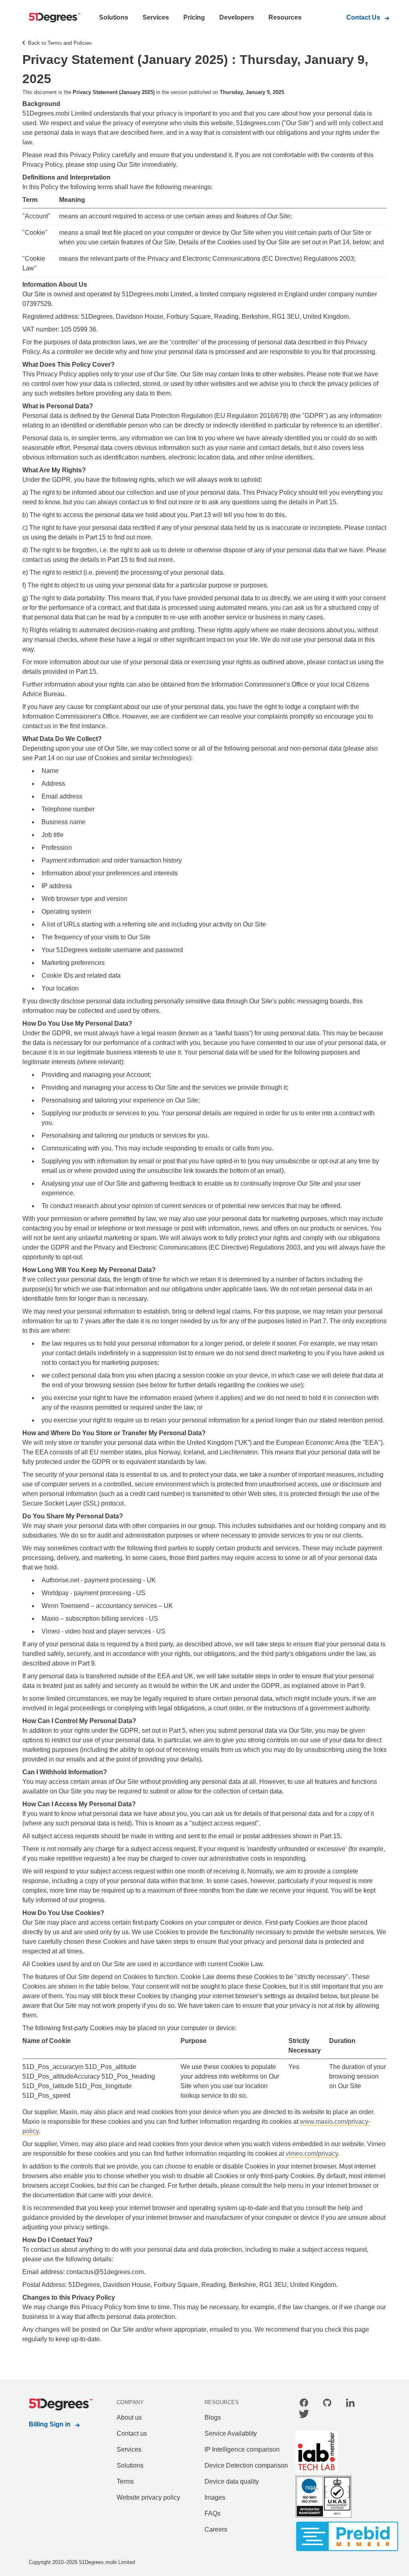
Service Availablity (231, 2433)
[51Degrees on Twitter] (304, 2415)
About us (129, 2417)
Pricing (194, 17)
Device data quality (232, 2481)
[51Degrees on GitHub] (327, 2404)
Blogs (213, 2417)
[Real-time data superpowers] (53, 18)
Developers (237, 17)
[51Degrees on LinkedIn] (350, 2404)
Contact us (132, 2433)
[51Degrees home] (53, 2404)
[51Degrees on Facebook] (304, 2404)
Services (156, 17)
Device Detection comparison (246, 2465)
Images (215, 2497)
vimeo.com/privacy (312, 2154)
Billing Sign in (50, 2424)
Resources (285, 17)
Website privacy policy (148, 2497)
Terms (125, 2481)
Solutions (114, 17)
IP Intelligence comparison (242, 2449)
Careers (216, 2529)
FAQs (212, 2513)
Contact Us (363, 17)
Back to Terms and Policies (60, 43)
